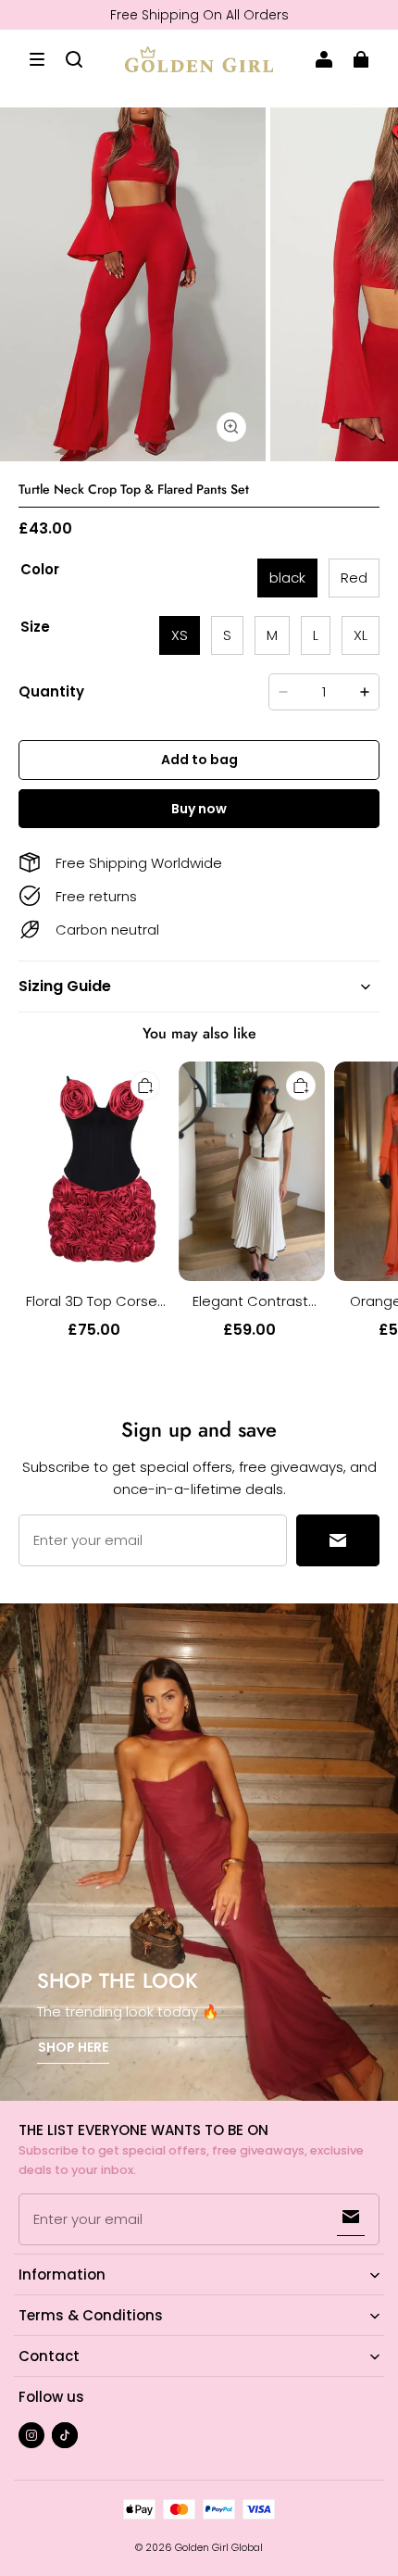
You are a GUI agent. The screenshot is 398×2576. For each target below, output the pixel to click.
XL (361, 635)
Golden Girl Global (219, 2548)
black (287, 578)
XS (180, 635)
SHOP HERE (73, 2047)
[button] (37, 59)
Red (354, 578)
